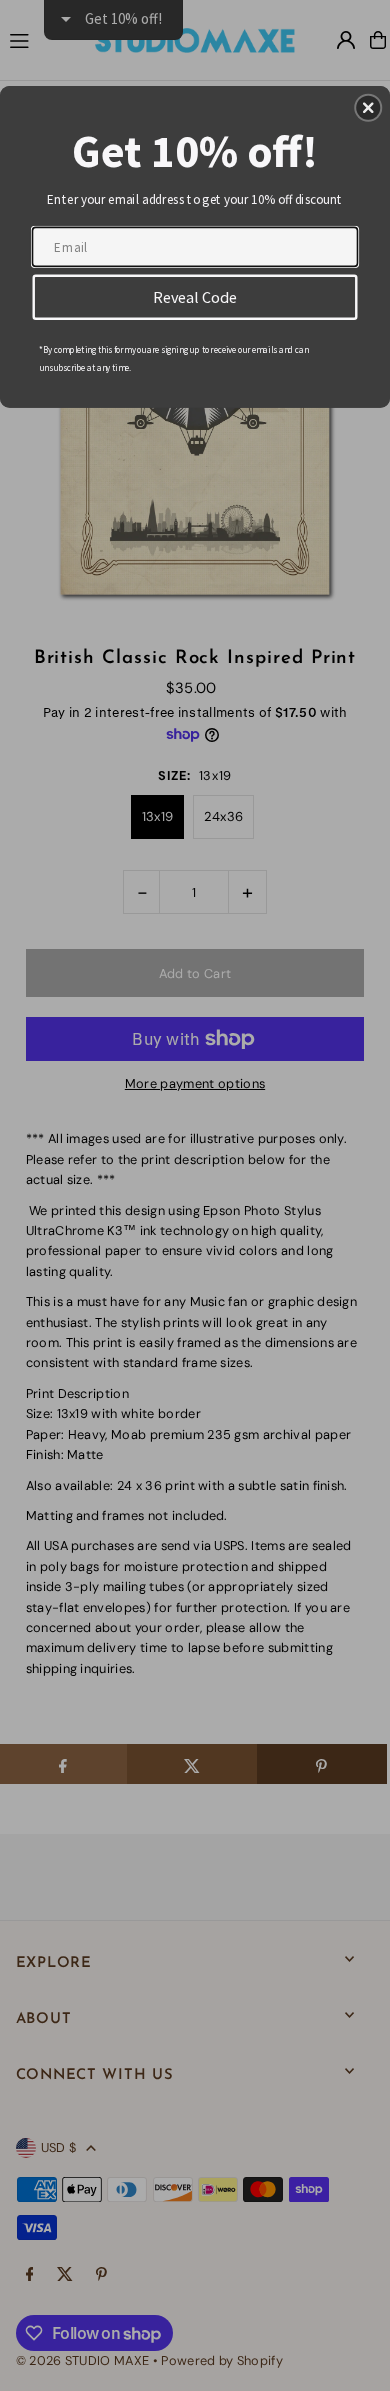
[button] (368, 108)
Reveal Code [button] (195, 296)
